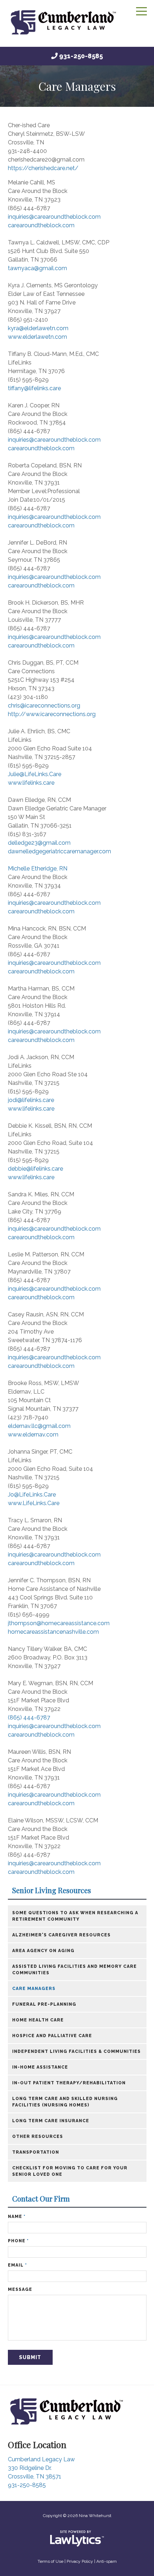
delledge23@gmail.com (39, 843)
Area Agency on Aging (43, 1951)
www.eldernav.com (33, 1435)
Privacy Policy (80, 2561)
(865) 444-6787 (29, 1718)
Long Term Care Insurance (51, 2121)
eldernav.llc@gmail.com (39, 1426)
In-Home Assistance (40, 2067)
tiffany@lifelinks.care (34, 388)
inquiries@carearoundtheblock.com (54, 217)
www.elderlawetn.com (37, 337)
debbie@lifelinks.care (35, 1169)
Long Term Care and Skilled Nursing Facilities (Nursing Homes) (65, 2102)
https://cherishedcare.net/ (43, 168)
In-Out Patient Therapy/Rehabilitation (69, 2083)
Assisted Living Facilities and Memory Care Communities (74, 1970)
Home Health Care (38, 2020)
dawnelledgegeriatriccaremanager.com (59, 851)
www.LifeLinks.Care (34, 1503)
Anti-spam (107, 2561)
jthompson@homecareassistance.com (59, 1623)
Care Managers (34, 1989)
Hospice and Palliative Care (52, 2036)
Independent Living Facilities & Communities (76, 2051)
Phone (18, 2241)
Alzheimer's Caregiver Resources (61, 1935)
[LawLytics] (77, 2538)
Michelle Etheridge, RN (38, 868)
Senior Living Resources (52, 1890)
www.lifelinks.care (31, 783)
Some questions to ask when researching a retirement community (75, 1916)
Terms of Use (50, 2561)
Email (17, 2265)
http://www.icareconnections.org (52, 714)
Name (17, 2217)
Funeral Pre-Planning (44, 2004)
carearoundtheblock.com (41, 225)
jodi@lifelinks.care (31, 1100)
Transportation (36, 2152)
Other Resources (38, 2136)
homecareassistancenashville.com (53, 1632)
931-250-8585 (81, 56)
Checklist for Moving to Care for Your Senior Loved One (70, 2171)
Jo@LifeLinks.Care (32, 1495)
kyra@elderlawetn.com (38, 328)
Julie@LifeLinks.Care (35, 774)
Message (20, 2289)
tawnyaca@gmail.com (37, 268)
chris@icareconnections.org (44, 706)
